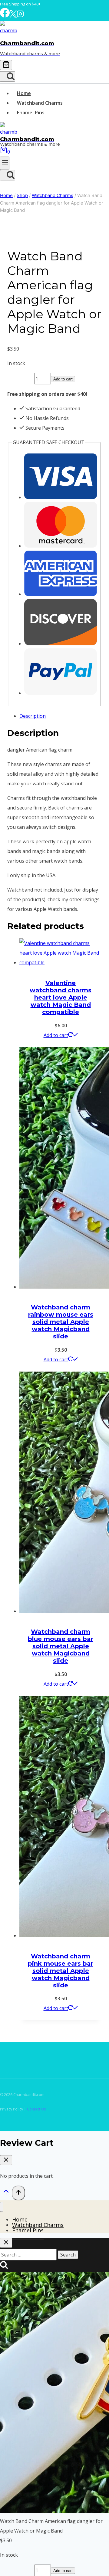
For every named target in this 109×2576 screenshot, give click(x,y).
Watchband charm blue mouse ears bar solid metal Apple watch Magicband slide (61, 1646)
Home (24, 93)
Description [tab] (33, 716)
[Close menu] (2, 2207)
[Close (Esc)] (89, 7)
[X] (13, 16)
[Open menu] (5, 163)
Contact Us (36, 2109)
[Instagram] (20, 16)
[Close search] (6, 2243)
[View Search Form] (8, 76)
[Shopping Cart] (6, 65)
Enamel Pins (31, 113)
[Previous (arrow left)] (11, 1288)
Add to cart (63, 379)
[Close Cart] (6, 2160)
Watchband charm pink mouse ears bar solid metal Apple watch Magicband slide (61, 1971)
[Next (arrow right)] (98, 1288)
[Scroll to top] (6, 2193)
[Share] (76, 7)
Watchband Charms (40, 103)
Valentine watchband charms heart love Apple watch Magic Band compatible (61, 997)
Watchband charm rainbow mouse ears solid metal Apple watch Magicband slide (61, 1322)
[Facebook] (5, 16)
